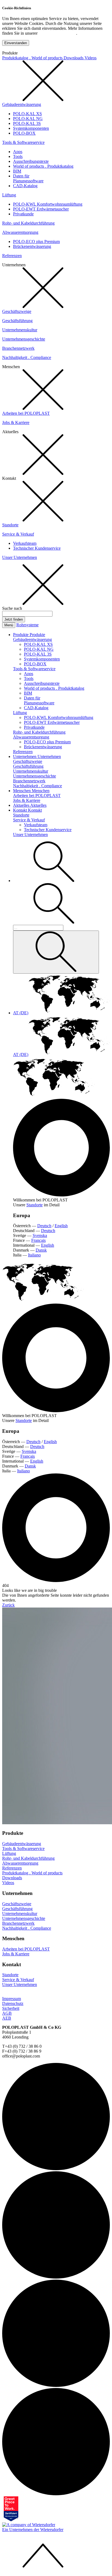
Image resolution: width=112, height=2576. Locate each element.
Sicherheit (11, 2008)
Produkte (21, 635)
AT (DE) (21, 1013)
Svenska (40, 1235)
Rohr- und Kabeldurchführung (28, 223)
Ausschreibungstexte (31, 161)
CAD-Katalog (25, 186)
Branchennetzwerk (18, 348)
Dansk (41, 1250)
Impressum (12, 1999)
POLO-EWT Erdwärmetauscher (41, 209)
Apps (18, 152)
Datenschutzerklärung (57, 33)
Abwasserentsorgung (20, 232)
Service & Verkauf (18, 534)
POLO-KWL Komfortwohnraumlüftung (48, 204)
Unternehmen (25, 756)
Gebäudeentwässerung (22, 104)
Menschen (22, 791)
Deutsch (44, 1226)
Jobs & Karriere (16, 422)
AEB (7, 2018)
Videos (91, 58)
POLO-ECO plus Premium (36, 242)
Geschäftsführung (17, 321)
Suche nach (12, 608)
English (61, 1226)
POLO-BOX (24, 133)
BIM (17, 171)
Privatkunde (23, 214)
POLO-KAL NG (28, 119)
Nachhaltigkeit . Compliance (27, 357)
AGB (7, 2013)
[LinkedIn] (56, 2169)
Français (38, 1240)
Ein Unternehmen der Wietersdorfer (33, 2530)
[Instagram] (56, 2277)
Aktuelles (22, 805)
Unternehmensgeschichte (24, 339)
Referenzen (12, 256)
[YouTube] (56, 2494)
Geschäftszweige (17, 311)
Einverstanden (16, 43)
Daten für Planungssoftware (28, 178)
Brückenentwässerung (32, 246)
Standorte (10, 525)
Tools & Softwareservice (23, 142)
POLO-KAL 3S (27, 123)
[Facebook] (56, 2385)
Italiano (34, 1255)
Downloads (74, 58)
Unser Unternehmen (20, 557)
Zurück (8, 1605)
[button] (54, 881)
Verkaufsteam (25, 543)
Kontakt (21, 810)
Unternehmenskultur (20, 330)
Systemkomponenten (31, 128)
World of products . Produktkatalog (43, 166)
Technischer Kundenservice (37, 548)
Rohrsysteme (27, 625)
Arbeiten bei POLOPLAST (26, 413)
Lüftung (9, 195)
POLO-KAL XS (27, 114)
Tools (18, 156)
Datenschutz (13, 2003)
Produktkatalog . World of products (33, 58)
